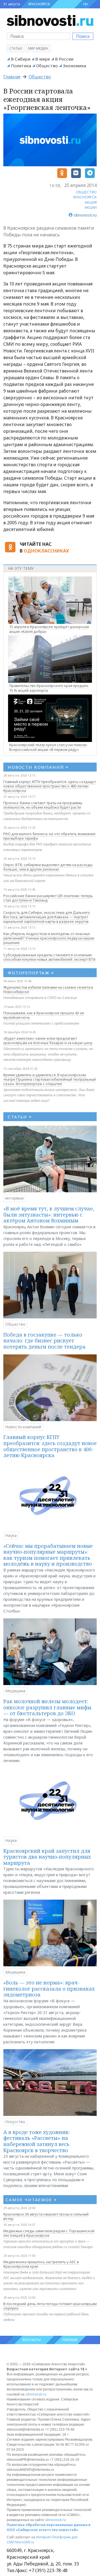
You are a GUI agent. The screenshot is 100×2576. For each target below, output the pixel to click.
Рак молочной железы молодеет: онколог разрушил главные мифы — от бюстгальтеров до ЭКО (47, 1707)
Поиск (83, 36)
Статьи (16, 48)
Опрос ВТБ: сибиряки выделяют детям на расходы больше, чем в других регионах (48, 867)
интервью (15, 1198)
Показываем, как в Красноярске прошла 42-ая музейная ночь (44, 1015)
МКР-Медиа (38, 48)
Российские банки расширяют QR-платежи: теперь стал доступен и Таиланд (48, 898)
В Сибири (21, 59)
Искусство (15, 2122)
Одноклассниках (46, 551)
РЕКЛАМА (70, 2340)
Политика (21, 66)
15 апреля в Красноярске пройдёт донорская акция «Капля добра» (49, 629)
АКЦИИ (91, 207)
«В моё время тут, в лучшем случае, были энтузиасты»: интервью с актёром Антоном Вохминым (49, 1214)
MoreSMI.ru (25, 2542)
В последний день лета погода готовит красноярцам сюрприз (50, 2306)
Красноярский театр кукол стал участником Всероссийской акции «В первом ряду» (48, 747)
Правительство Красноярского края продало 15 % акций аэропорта (49, 688)
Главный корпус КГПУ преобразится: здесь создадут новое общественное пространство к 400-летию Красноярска (50, 786)
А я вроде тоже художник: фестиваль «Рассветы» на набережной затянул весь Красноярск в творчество (37, 2141)
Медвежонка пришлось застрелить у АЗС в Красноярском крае (41, 2264)
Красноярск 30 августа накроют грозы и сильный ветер (46, 2216)
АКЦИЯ (91, 202)
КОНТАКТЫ (32, 2340)
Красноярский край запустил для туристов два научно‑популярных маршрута (47, 1857)
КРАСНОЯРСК (39, 4)
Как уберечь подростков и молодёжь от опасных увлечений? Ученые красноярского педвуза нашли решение (49, 938)
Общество (47, 66)
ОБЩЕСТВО (86, 192)
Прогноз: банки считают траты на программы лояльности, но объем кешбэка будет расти (43, 805)
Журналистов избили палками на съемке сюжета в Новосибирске (48, 989)
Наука (11, 1535)
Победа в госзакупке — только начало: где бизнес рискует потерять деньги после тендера (44, 1341)
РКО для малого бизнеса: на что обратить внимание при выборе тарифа (49, 836)
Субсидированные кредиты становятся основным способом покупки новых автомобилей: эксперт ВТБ (49, 957)
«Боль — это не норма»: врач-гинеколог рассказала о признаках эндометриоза (49, 1989)
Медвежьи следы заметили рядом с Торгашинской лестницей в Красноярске (49, 2233)
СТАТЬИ (20, 1117)
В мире (43, 59)
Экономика (74, 66)
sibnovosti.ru (36, 2394)
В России (64, 59)
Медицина (15, 1691)
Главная (12, 77)
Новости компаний (23, 1427)
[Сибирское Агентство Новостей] (50, 20)
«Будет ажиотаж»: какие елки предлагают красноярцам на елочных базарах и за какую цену (48, 1041)
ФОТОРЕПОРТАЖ (31, 973)
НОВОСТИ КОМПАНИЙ (38, 767)
